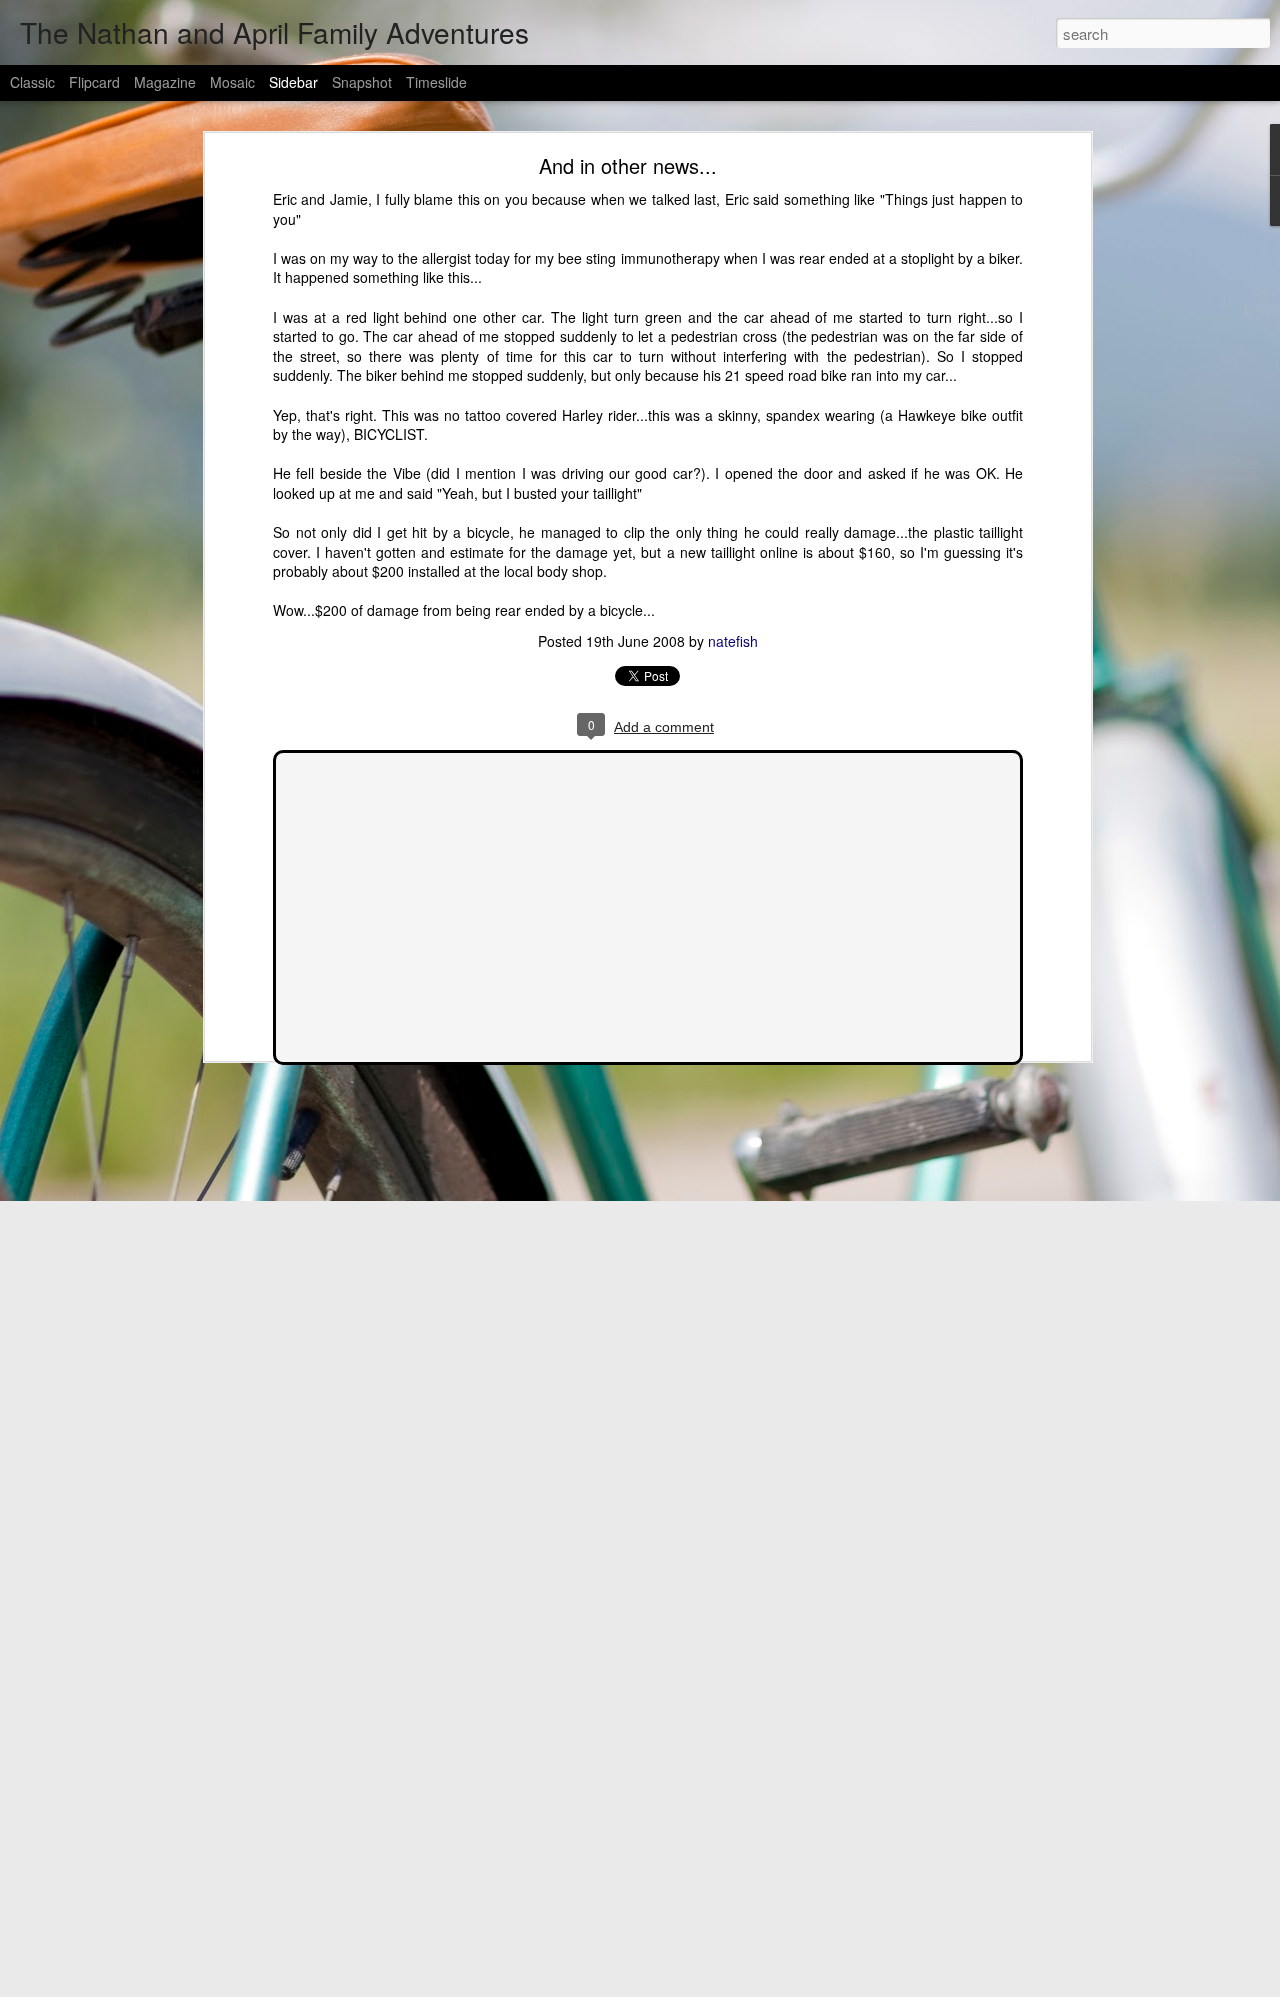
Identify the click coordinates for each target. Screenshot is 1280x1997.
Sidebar (293, 82)
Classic (32, 82)
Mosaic (232, 82)
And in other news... (628, 165)
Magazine (165, 82)
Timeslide (436, 82)
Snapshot (362, 82)
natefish (733, 641)
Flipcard (94, 82)
